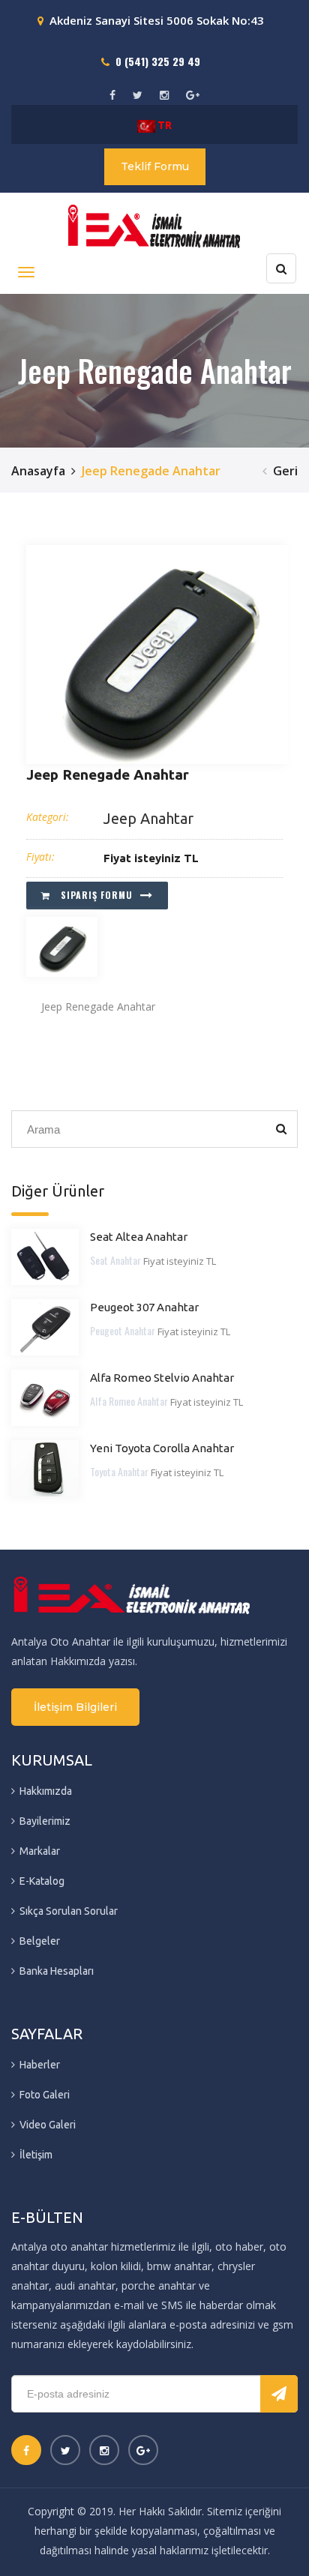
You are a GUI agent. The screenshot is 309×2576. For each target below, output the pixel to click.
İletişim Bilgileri (75, 1707)
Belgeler (40, 1941)
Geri (285, 471)
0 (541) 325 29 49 (158, 61)
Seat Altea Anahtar (139, 1237)
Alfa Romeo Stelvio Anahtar (162, 1378)
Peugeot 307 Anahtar (144, 1307)
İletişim (36, 2155)
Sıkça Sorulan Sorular (69, 1911)
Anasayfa (38, 471)
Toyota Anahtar (119, 1471)
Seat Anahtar (115, 1260)
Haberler (40, 2065)
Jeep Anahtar (148, 818)
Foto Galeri (45, 2095)
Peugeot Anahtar (123, 1330)
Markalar (40, 1851)
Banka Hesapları (57, 1971)
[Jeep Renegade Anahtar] (157, 654)
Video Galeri (48, 2125)
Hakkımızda (46, 1791)
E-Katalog (42, 1881)
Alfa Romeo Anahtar (129, 1401)
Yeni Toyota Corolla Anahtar (162, 1448)
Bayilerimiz (45, 1821)
